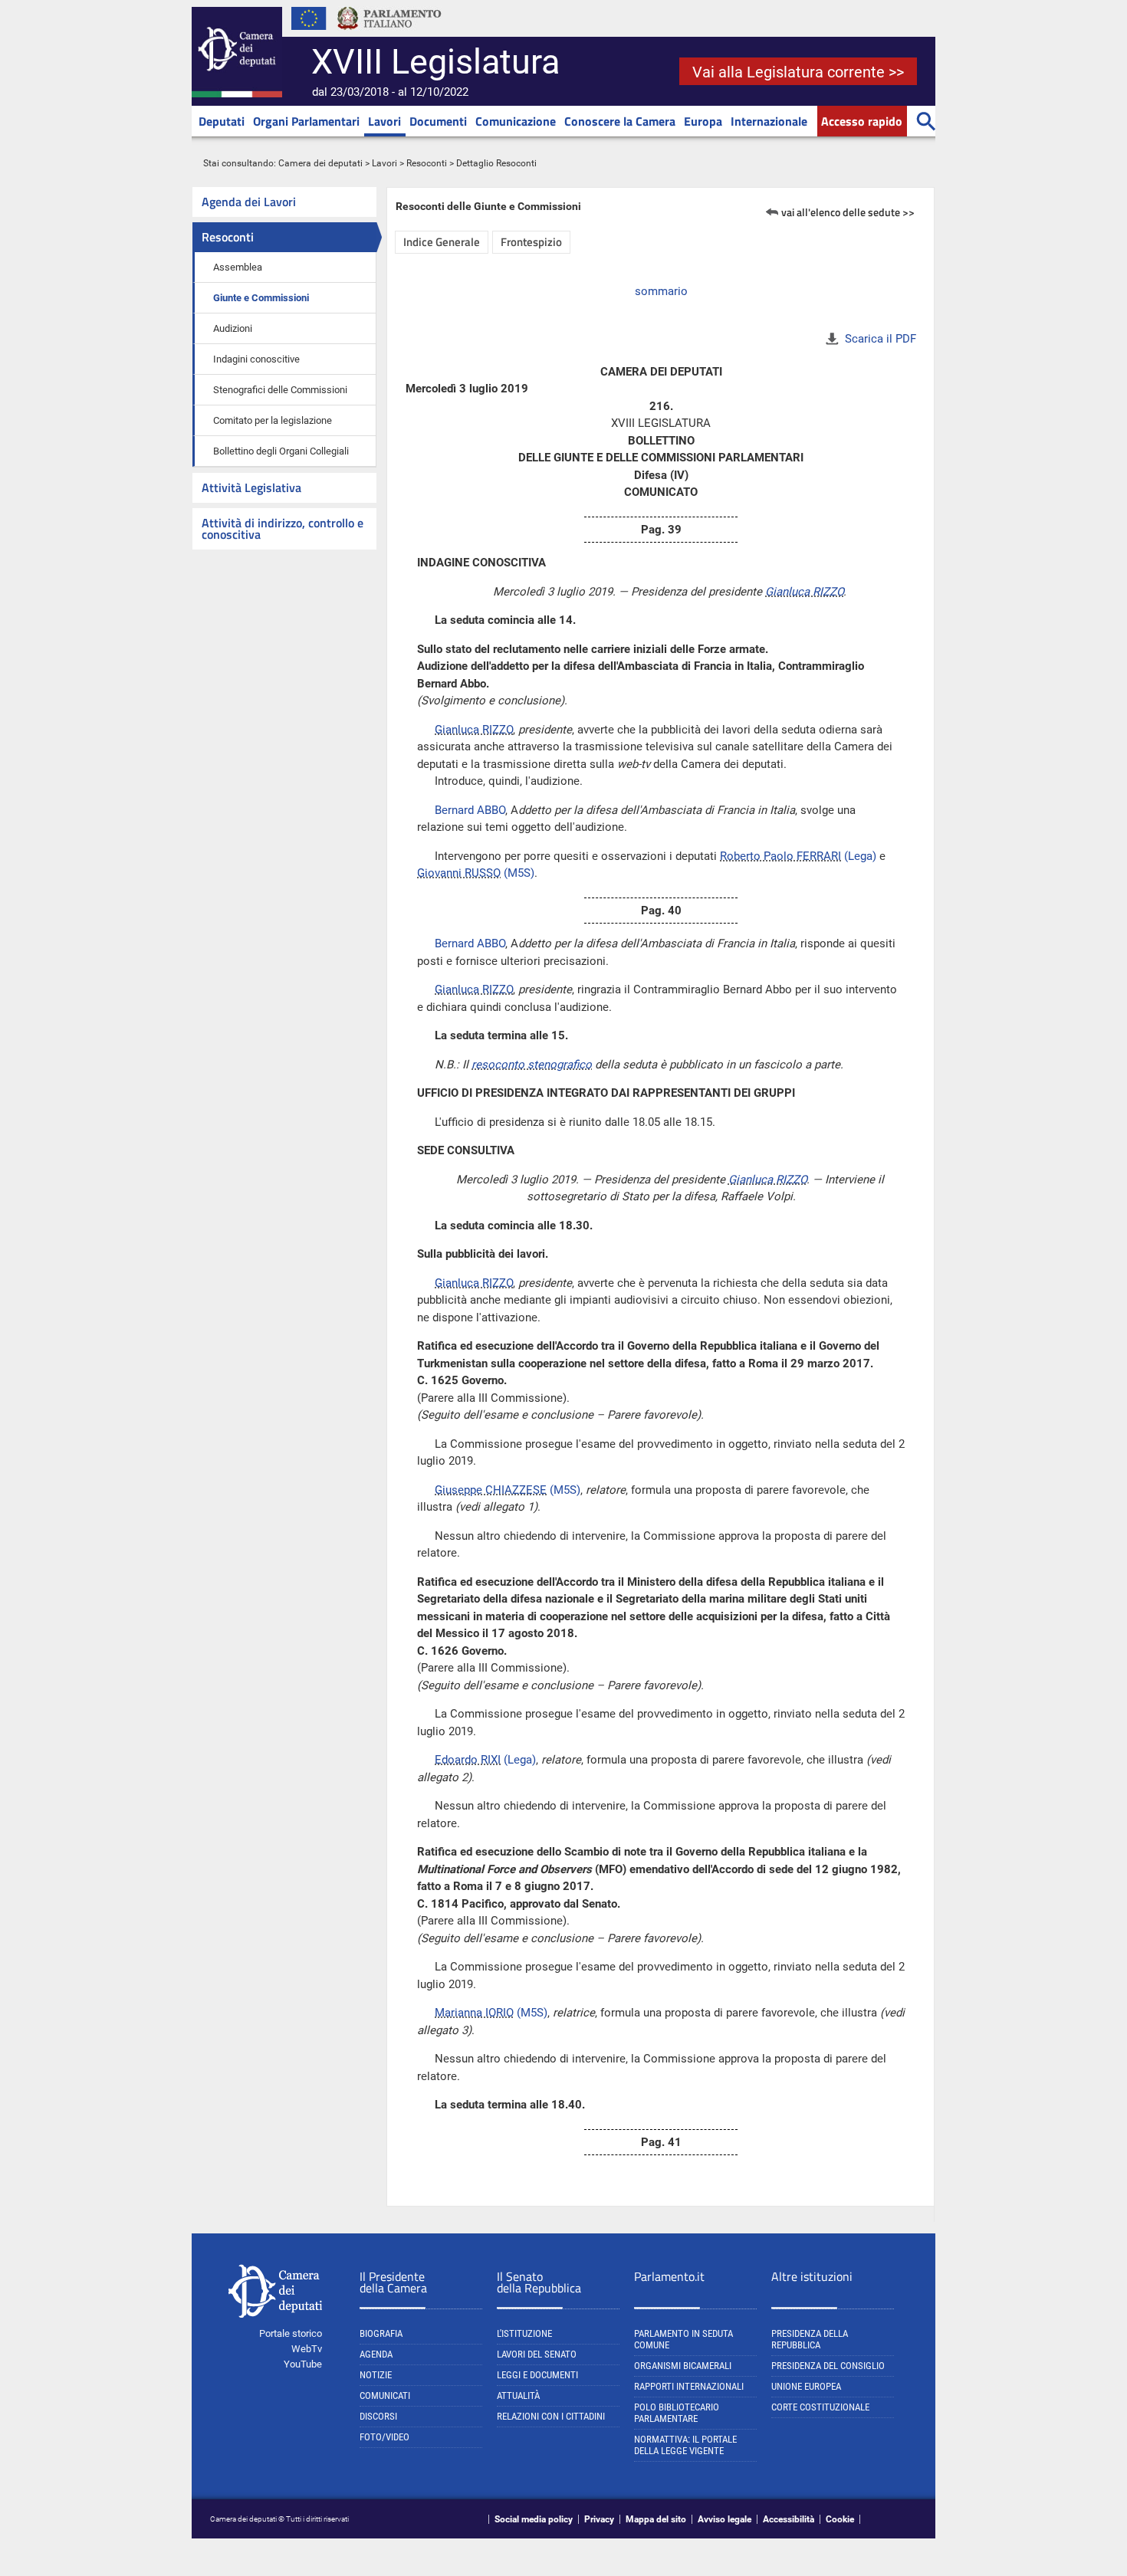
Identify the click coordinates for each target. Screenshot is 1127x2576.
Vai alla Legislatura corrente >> (798, 72)
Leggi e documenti (537, 2375)
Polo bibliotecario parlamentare (677, 2413)
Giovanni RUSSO (459, 873)
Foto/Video (384, 2437)
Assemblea (238, 267)
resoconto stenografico (532, 1065)
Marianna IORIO (474, 2013)
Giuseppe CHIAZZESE (491, 1490)
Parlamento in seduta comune (683, 2339)
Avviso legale (724, 2519)
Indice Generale (442, 242)
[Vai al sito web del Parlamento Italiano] (389, 34)
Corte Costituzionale (820, 2407)
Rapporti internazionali (689, 2386)
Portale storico (291, 2333)
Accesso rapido (862, 121)
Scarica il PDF (881, 339)
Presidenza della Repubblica (810, 2339)
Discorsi (378, 2416)
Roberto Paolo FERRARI (780, 856)
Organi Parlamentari (306, 121)
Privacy (599, 2519)
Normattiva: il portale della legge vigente (685, 2445)
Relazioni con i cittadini (551, 2416)
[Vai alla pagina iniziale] (237, 94)
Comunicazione (516, 121)
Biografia (381, 2333)
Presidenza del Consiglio (828, 2366)
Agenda (376, 2354)
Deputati (222, 121)
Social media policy (534, 2519)
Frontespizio (531, 242)
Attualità (518, 2396)
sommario (661, 291)
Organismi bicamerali (683, 2366)
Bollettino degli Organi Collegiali (281, 451)
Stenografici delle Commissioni (280, 390)
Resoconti (427, 163)
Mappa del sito (656, 2519)
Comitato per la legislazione (273, 420)
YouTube (303, 2364)
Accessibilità (789, 2519)
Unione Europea (806, 2386)
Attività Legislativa (251, 487)
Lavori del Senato (537, 2354)
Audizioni (233, 328)
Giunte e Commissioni (261, 298)
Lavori (384, 121)
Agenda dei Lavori (249, 202)
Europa (703, 121)
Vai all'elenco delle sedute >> (848, 212)
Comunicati (385, 2396)
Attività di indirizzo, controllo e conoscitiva (283, 528)
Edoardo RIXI (468, 1760)
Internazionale (769, 121)
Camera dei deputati (320, 163)
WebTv (307, 2349)
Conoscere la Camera (620, 121)
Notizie (376, 2375)
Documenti (438, 121)
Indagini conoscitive (256, 359)
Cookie (840, 2519)
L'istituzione (524, 2333)
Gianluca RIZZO (804, 592)
